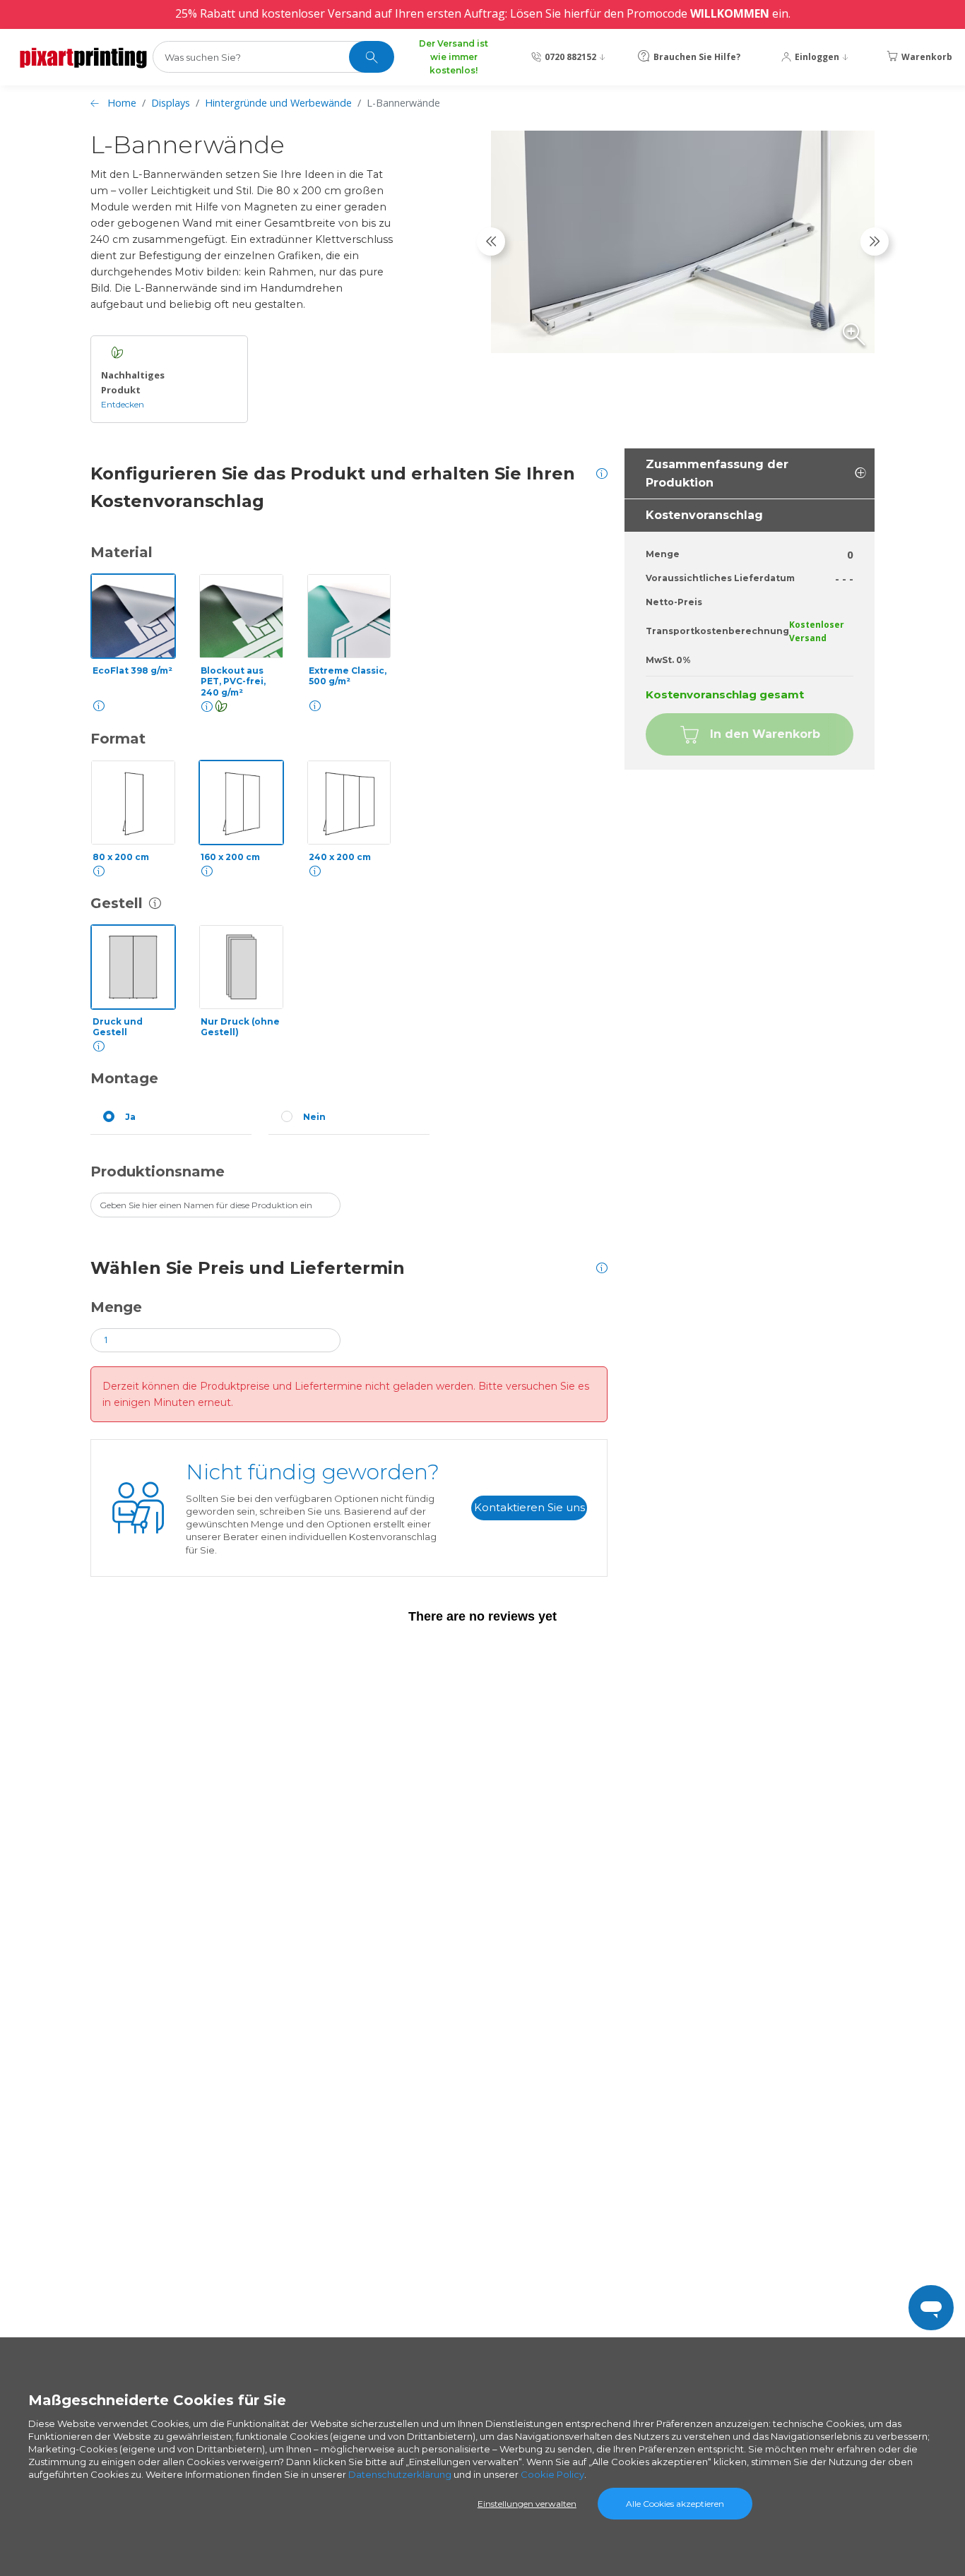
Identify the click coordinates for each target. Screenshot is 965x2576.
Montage (124, 1078)
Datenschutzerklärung (400, 2474)
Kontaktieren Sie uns (529, 1507)
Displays (171, 103)
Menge (116, 1307)
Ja (130, 1117)
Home (122, 103)
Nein (314, 1117)
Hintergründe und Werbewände (278, 103)
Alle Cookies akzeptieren (675, 2504)
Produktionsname (158, 1171)
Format (118, 739)
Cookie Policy (552, 2474)
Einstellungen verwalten (527, 2504)
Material (122, 552)
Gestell (117, 903)
